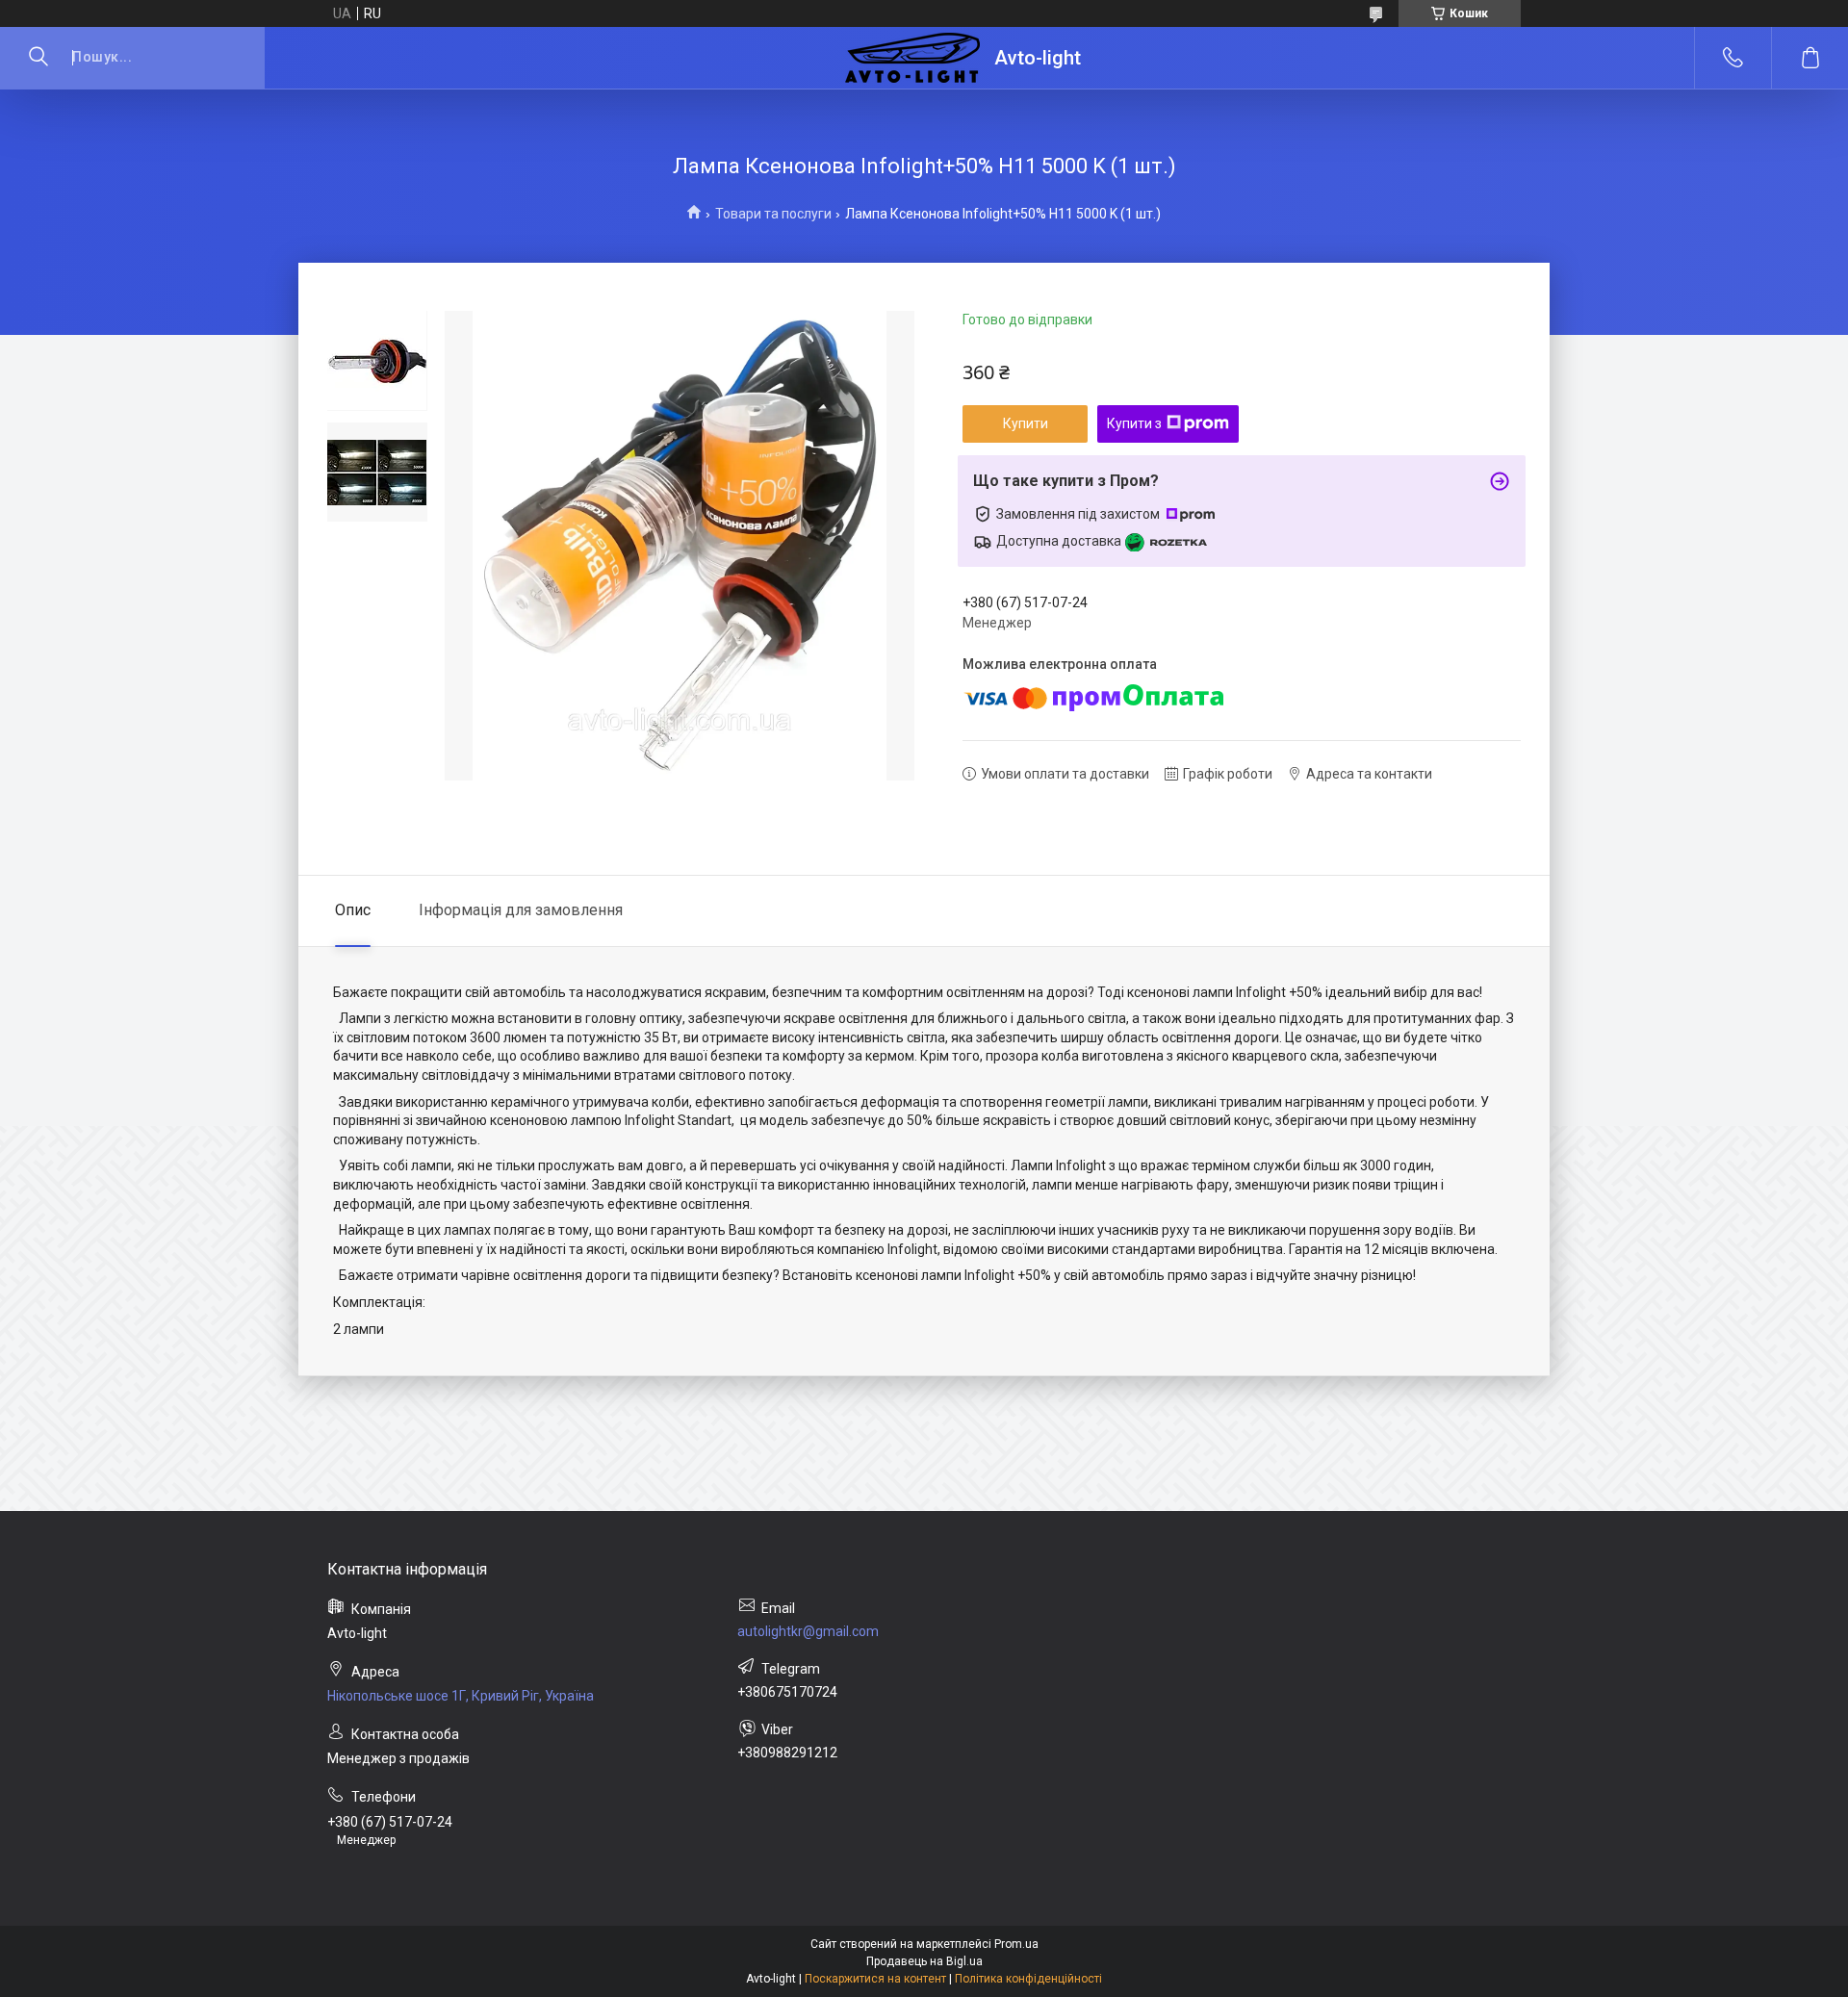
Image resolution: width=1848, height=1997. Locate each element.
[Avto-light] (912, 58)
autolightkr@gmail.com (808, 1631)
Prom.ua (1016, 1944)
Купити (1026, 423)
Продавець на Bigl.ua (924, 1961)
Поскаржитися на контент (875, 1979)
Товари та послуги (773, 214)
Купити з (1134, 423)
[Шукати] (38, 58)
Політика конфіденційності (1028, 1979)
